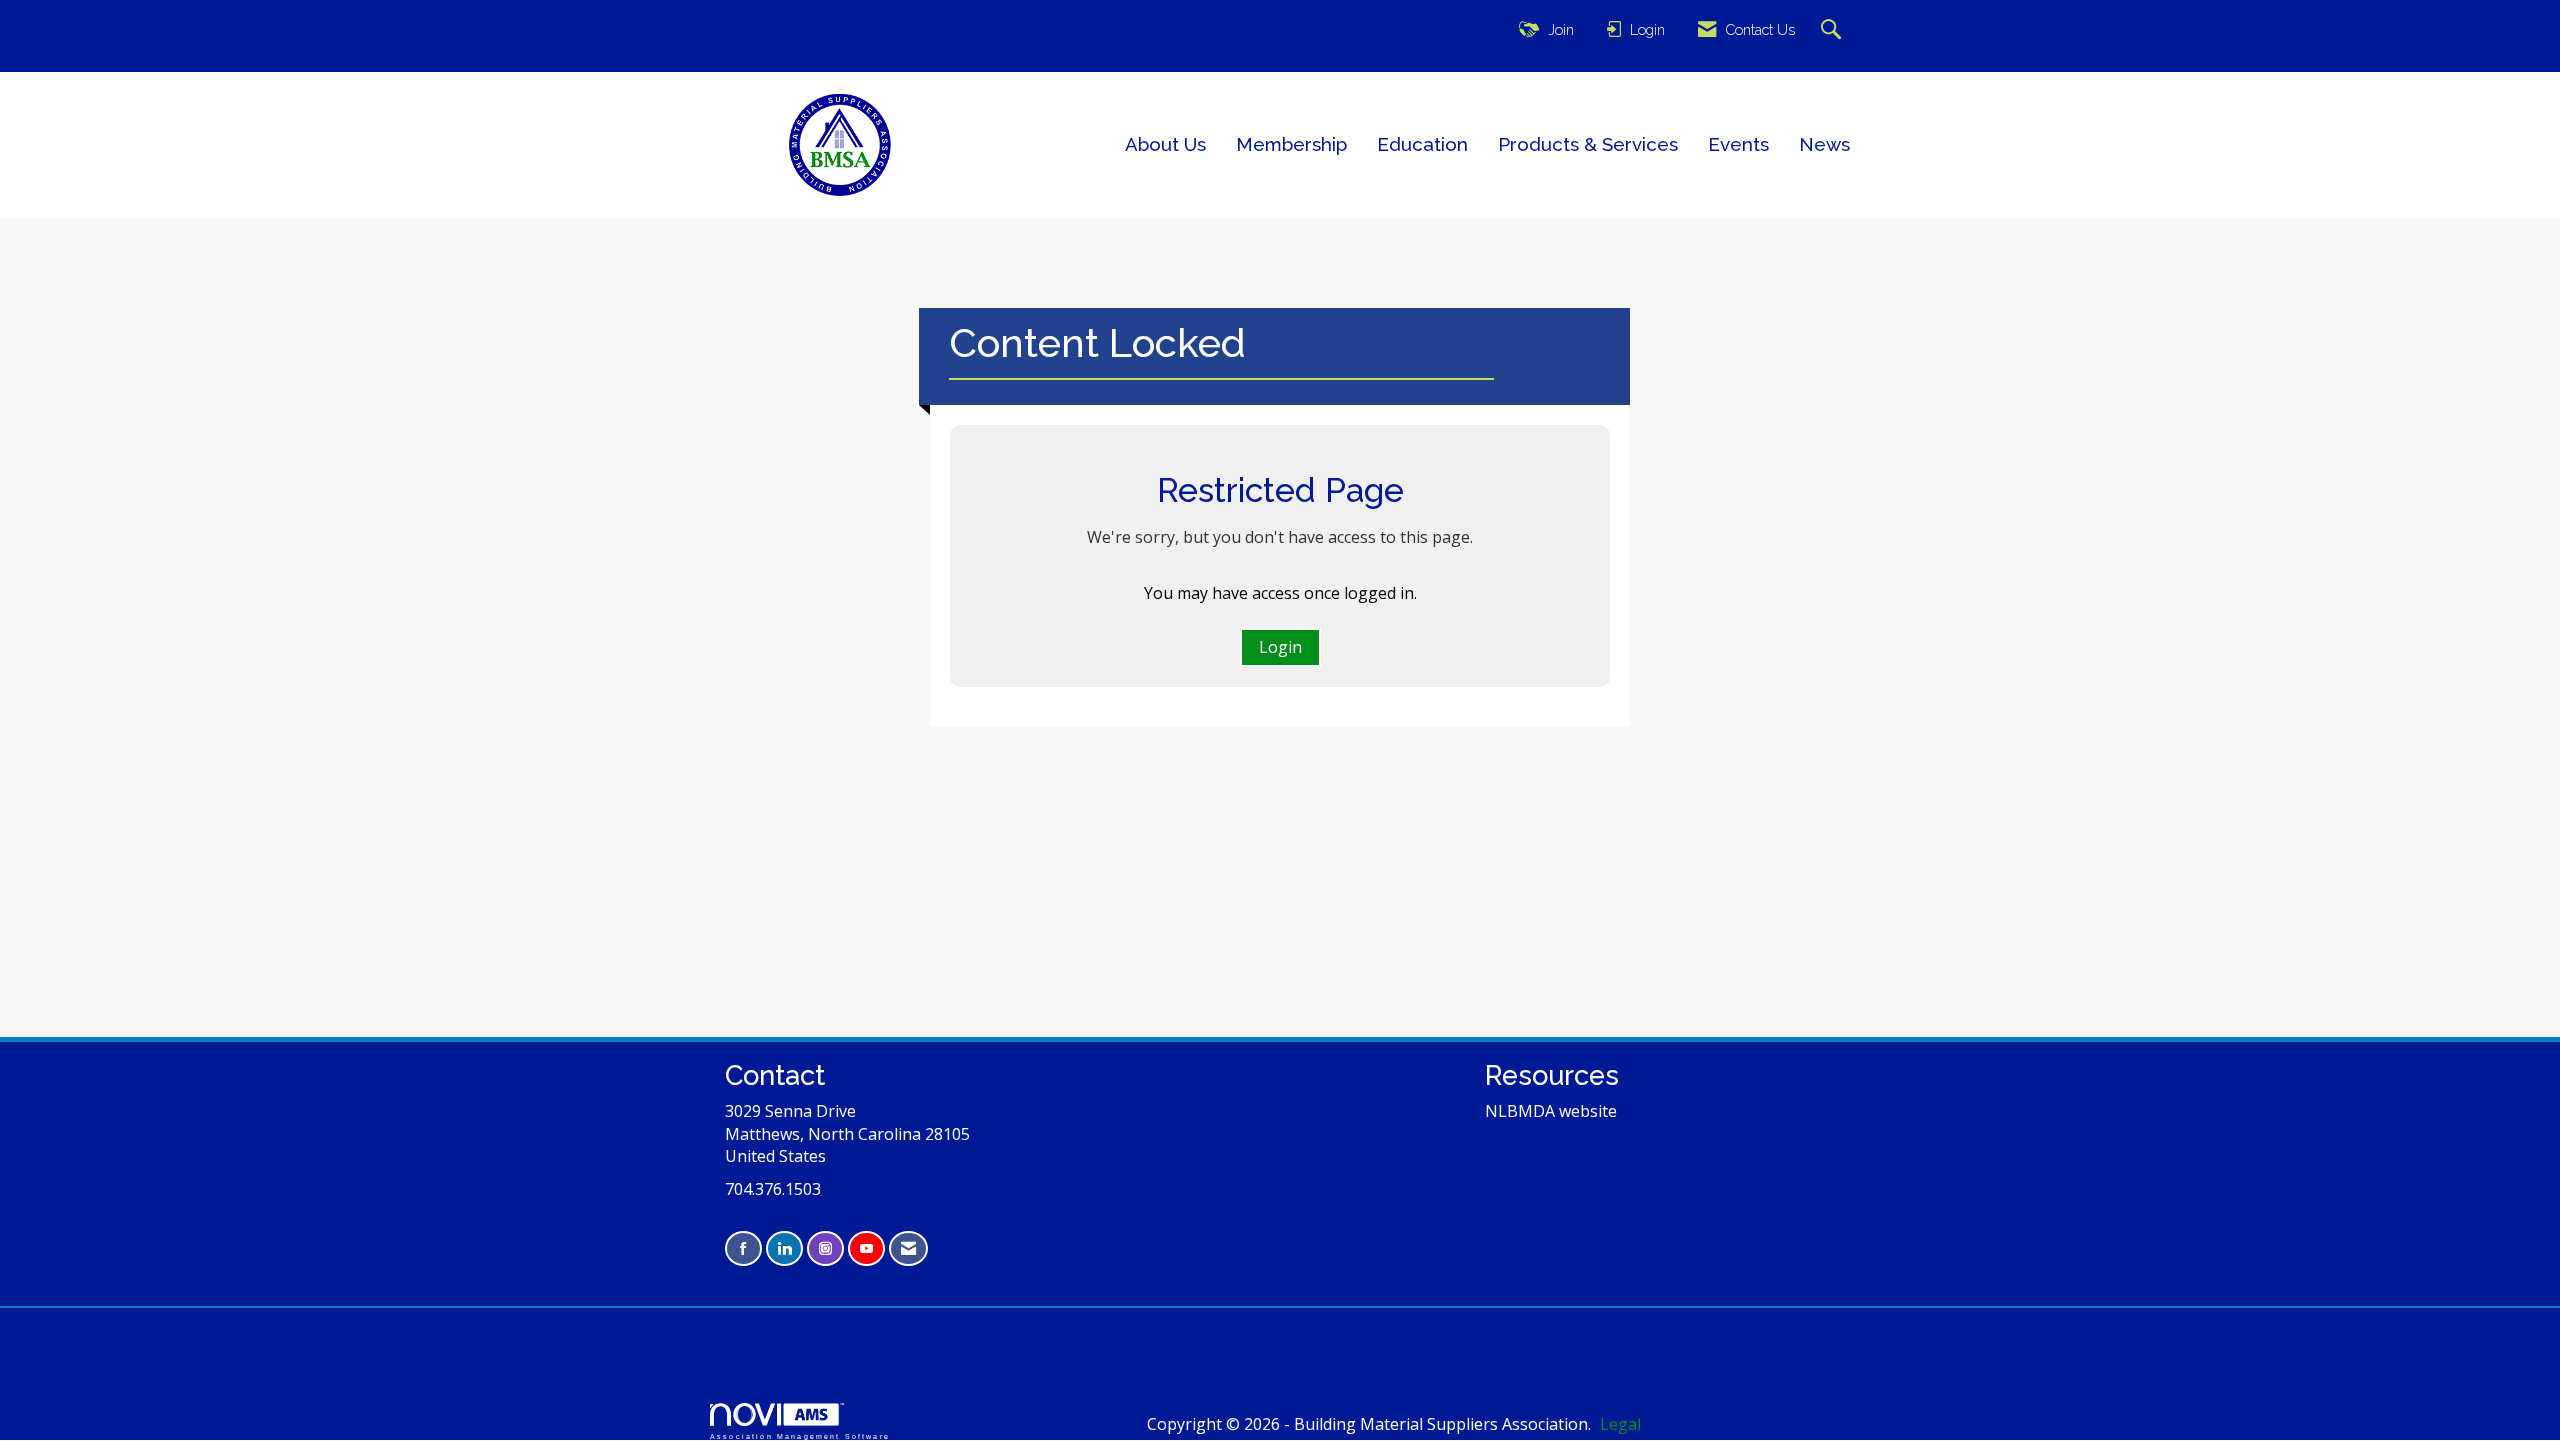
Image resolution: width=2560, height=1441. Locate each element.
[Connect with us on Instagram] (825, 1248)
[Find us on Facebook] (743, 1248)
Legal (1620, 1424)
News (1824, 144)
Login (1280, 647)
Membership (1291, 144)
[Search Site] (1833, 30)
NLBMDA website (1551, 1111)
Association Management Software (800, 1436)
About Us (1165, 144)
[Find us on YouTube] (866, 1248)
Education (1422, 144)
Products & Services (1588, 144)
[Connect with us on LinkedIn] (784, 1248)
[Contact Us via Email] (908, 1248)
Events (1738, 144)
